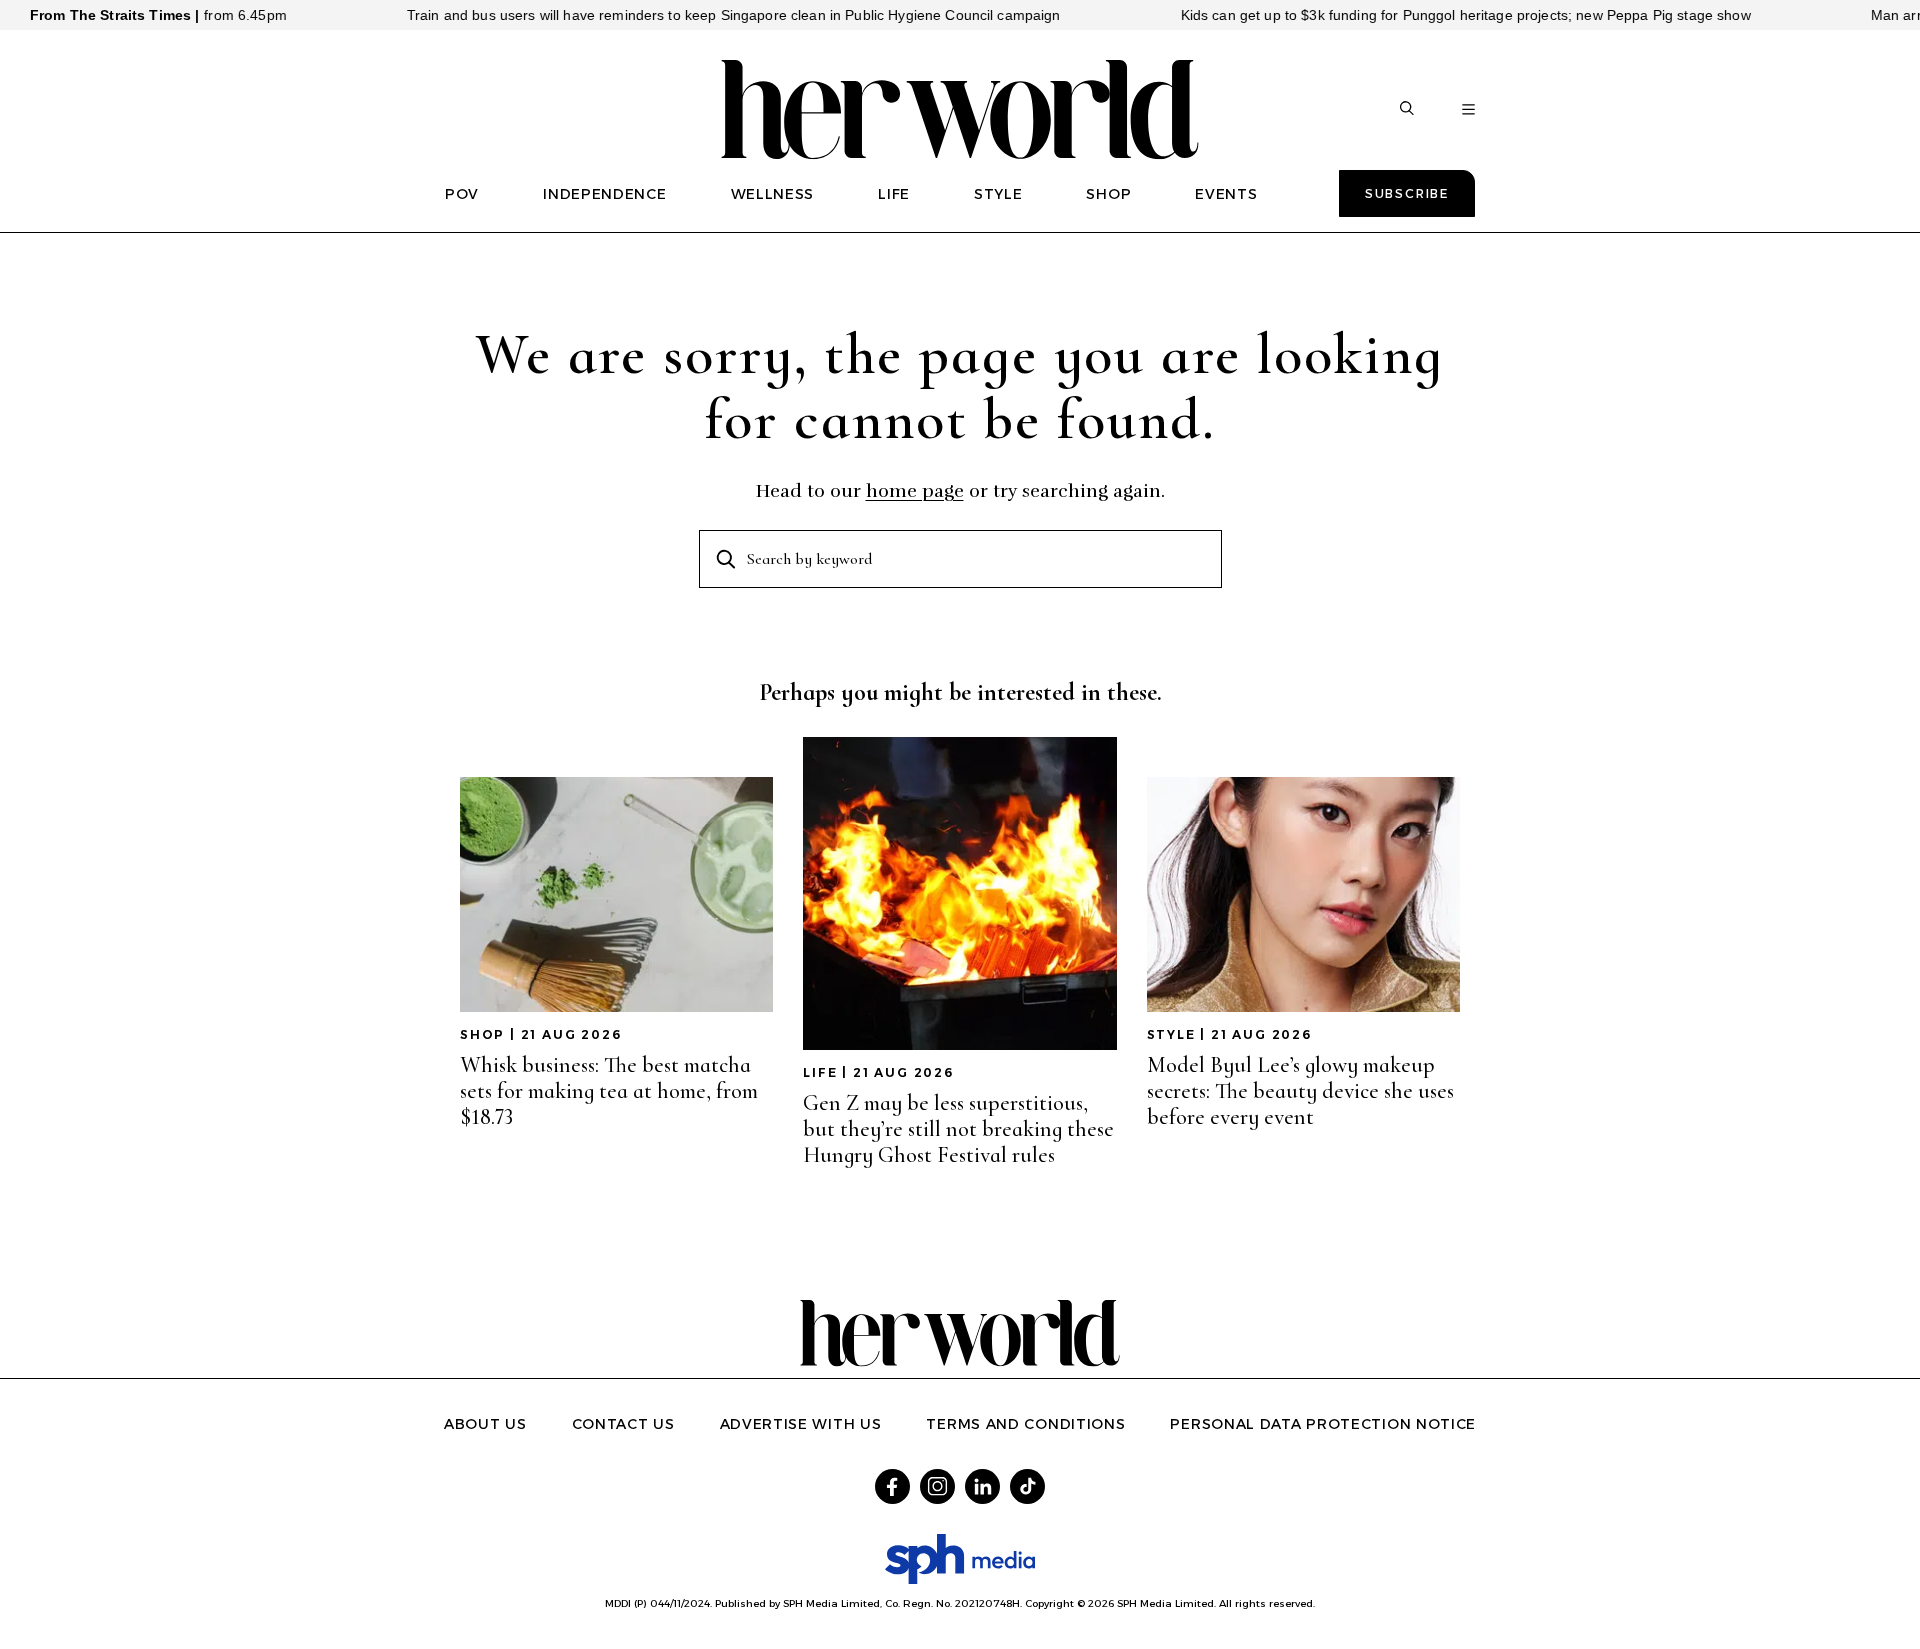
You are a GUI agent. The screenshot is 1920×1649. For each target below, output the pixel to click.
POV (462, 194)
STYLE (998, 194)
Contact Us (623, 1424)
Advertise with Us (801, 1424)
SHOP (1108, 194)
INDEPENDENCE (604, 194)
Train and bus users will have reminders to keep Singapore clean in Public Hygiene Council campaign (694, 15)
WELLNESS (773, 194)
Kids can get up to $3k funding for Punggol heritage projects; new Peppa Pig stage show (1426, 15)
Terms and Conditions (1025, 1424)
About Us (485, 1424)
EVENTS (1226, 194)
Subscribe (1407, 193)
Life (820, 1072)
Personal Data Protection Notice (1323, 1424)
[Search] (1407, 110)
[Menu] (1468, 110)
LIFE (894, 194)
